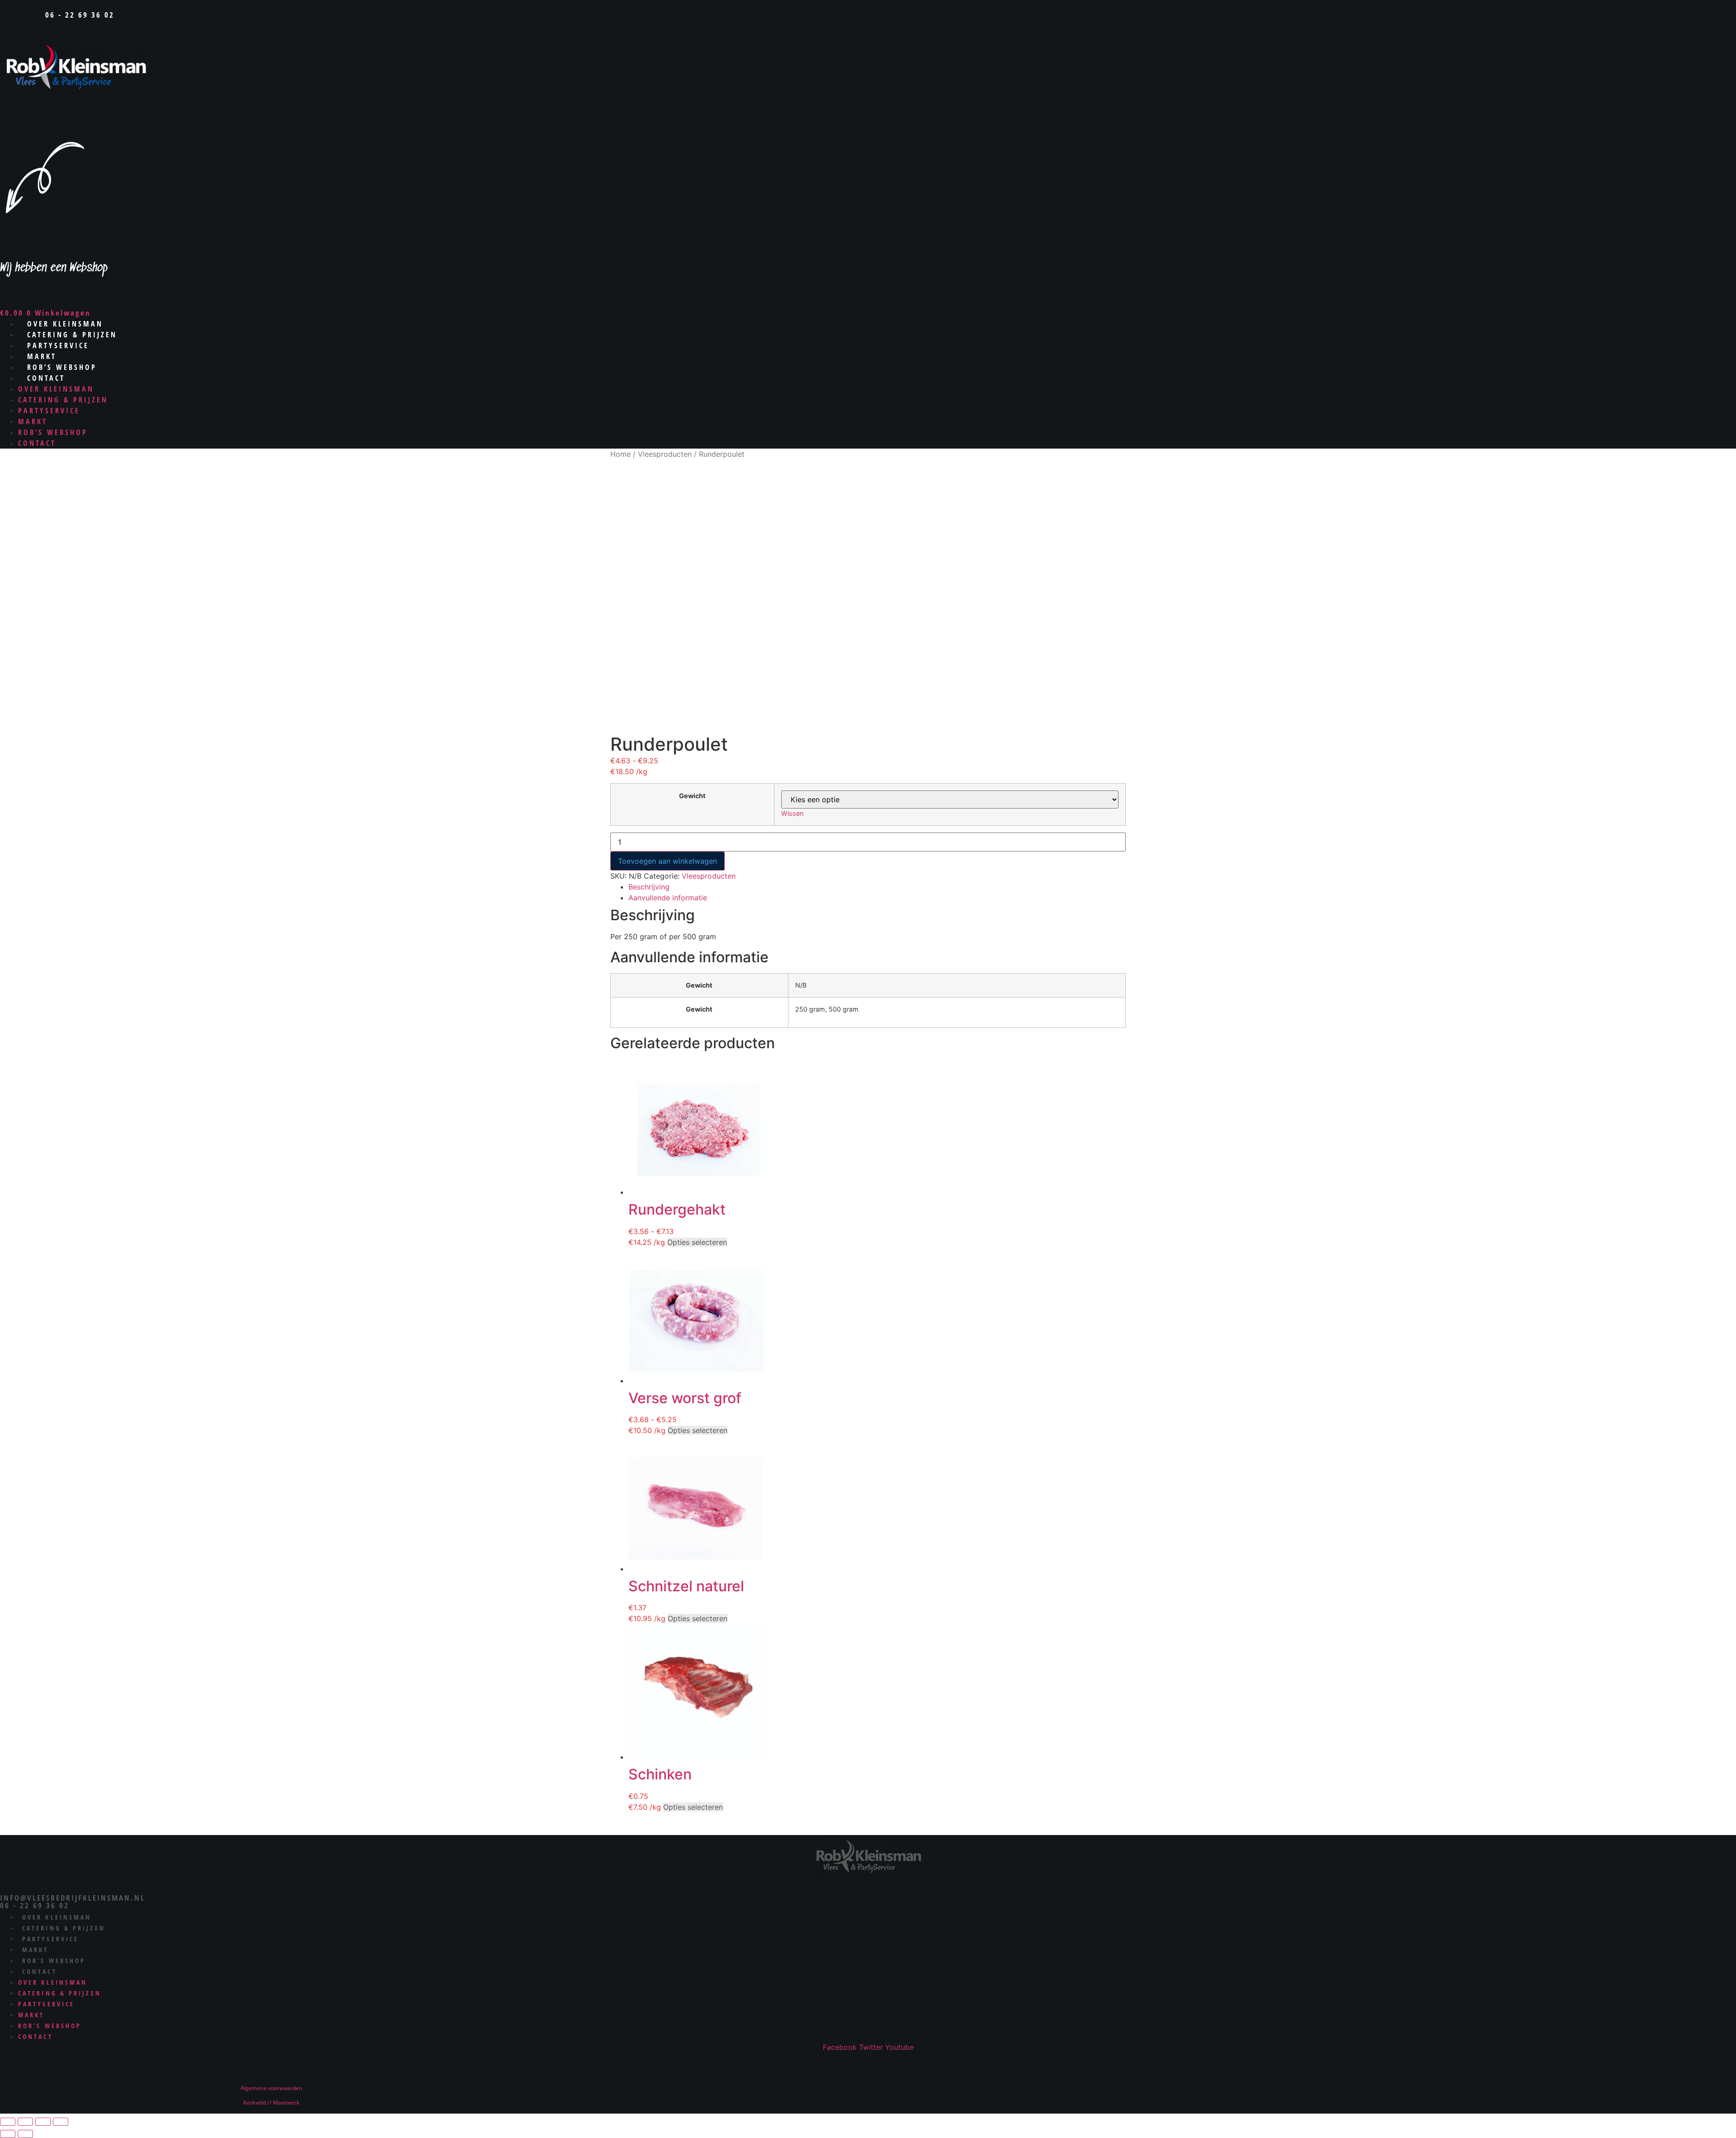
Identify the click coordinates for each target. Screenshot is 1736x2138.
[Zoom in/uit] (8, 2122)
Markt (33, 421)
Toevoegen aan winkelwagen (668, 861)
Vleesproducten (665, 454)
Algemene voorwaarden (271, 2088)
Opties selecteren (697, 1242)
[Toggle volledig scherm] (25, 2122)
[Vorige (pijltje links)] (8, 2134)
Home (620, 454)
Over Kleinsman (56, 389)
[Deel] (43, 2122)
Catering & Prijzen (63, 400)
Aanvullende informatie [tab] (668, 898)
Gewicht (692, 796)
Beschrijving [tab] (649, 887)
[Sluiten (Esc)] (61, 2122)
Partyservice (49, 411)
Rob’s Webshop (53, 432)
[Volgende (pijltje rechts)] (25, 2134)
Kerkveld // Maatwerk (271, 2103)
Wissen (792, 813)
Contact (46, 378)
